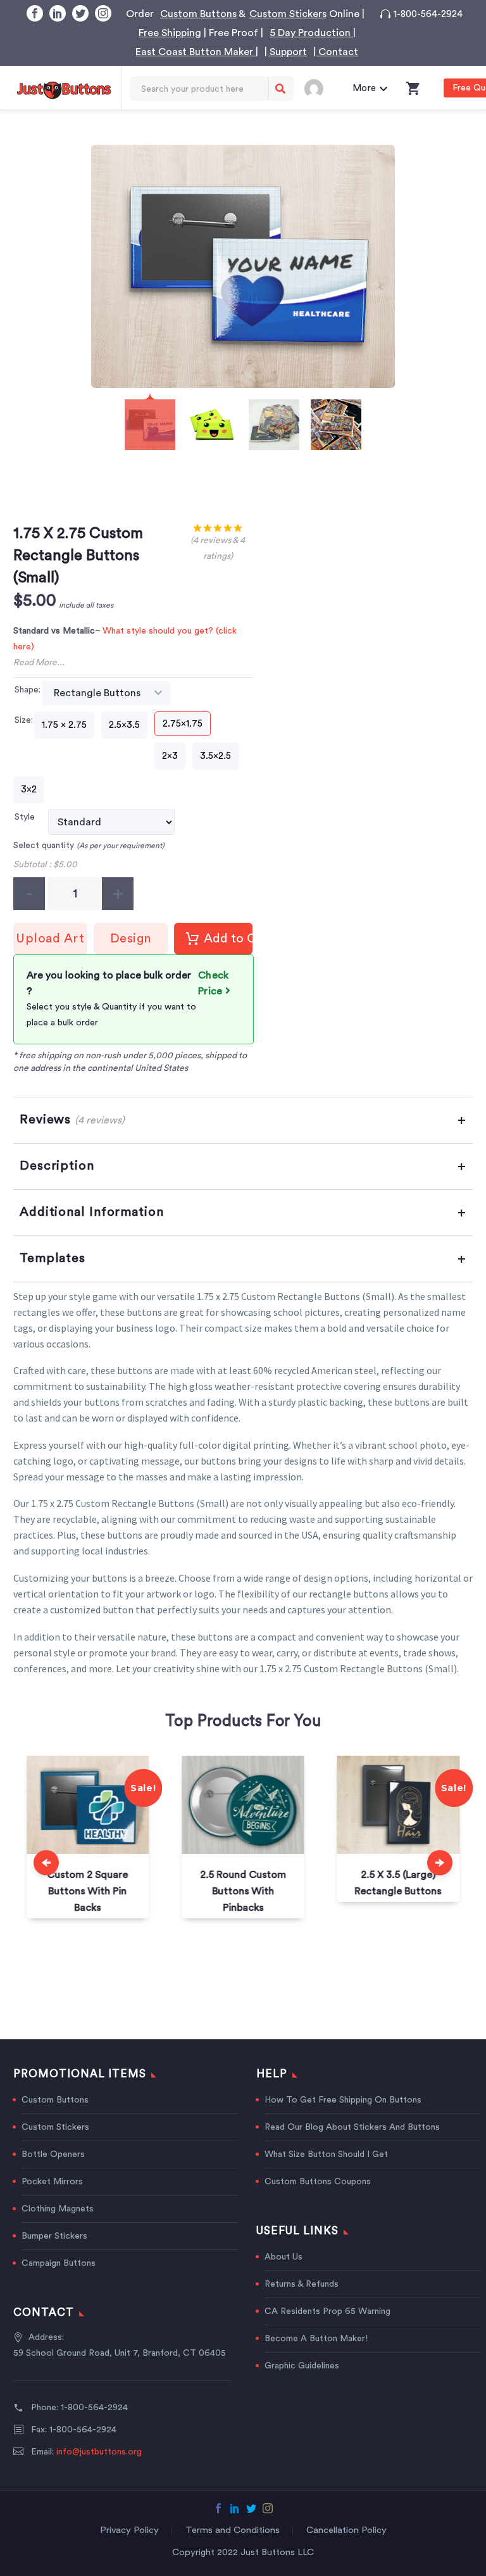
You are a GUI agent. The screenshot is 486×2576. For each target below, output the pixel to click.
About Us (283, 2257)
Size (23, 720)
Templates (53, 1258)
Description (57, 1166)
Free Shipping (170, 33)
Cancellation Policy (346, 2530)
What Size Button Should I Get (326, 2154)
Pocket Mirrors (52, 2182)
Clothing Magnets (214, 80)
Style (25, 817)
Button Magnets (321, 80)
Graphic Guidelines (302, 2366)
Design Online (131, 943)
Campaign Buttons (59, 2263)
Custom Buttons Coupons (318, 2182)
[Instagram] (103, 13)
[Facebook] (35, 13)
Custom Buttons (198, 14)
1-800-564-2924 (428, 14)
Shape (27, 690)
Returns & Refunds (302, 2284)
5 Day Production (311, 33)
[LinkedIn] (58, 13)
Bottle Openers (53, 2154)
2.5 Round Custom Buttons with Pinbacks (243, 1891)
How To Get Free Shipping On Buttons (343, 2100)
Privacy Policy (129, 2530)
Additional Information (92, 1212)
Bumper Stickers (54, 2236)
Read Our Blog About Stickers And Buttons (352, 2127)
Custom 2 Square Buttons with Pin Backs (88, 1891)
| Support (286, 52)
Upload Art (50, 939)
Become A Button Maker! (316, 2339)
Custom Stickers (288, 14)
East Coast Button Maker (196, 52)
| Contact (336, 52)
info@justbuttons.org (99, 2452)
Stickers (125, 80)
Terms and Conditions (233, 2530)
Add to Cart (228, 939)
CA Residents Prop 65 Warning (327, 2311)
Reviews (72, 1120)
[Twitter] (80, 13)
